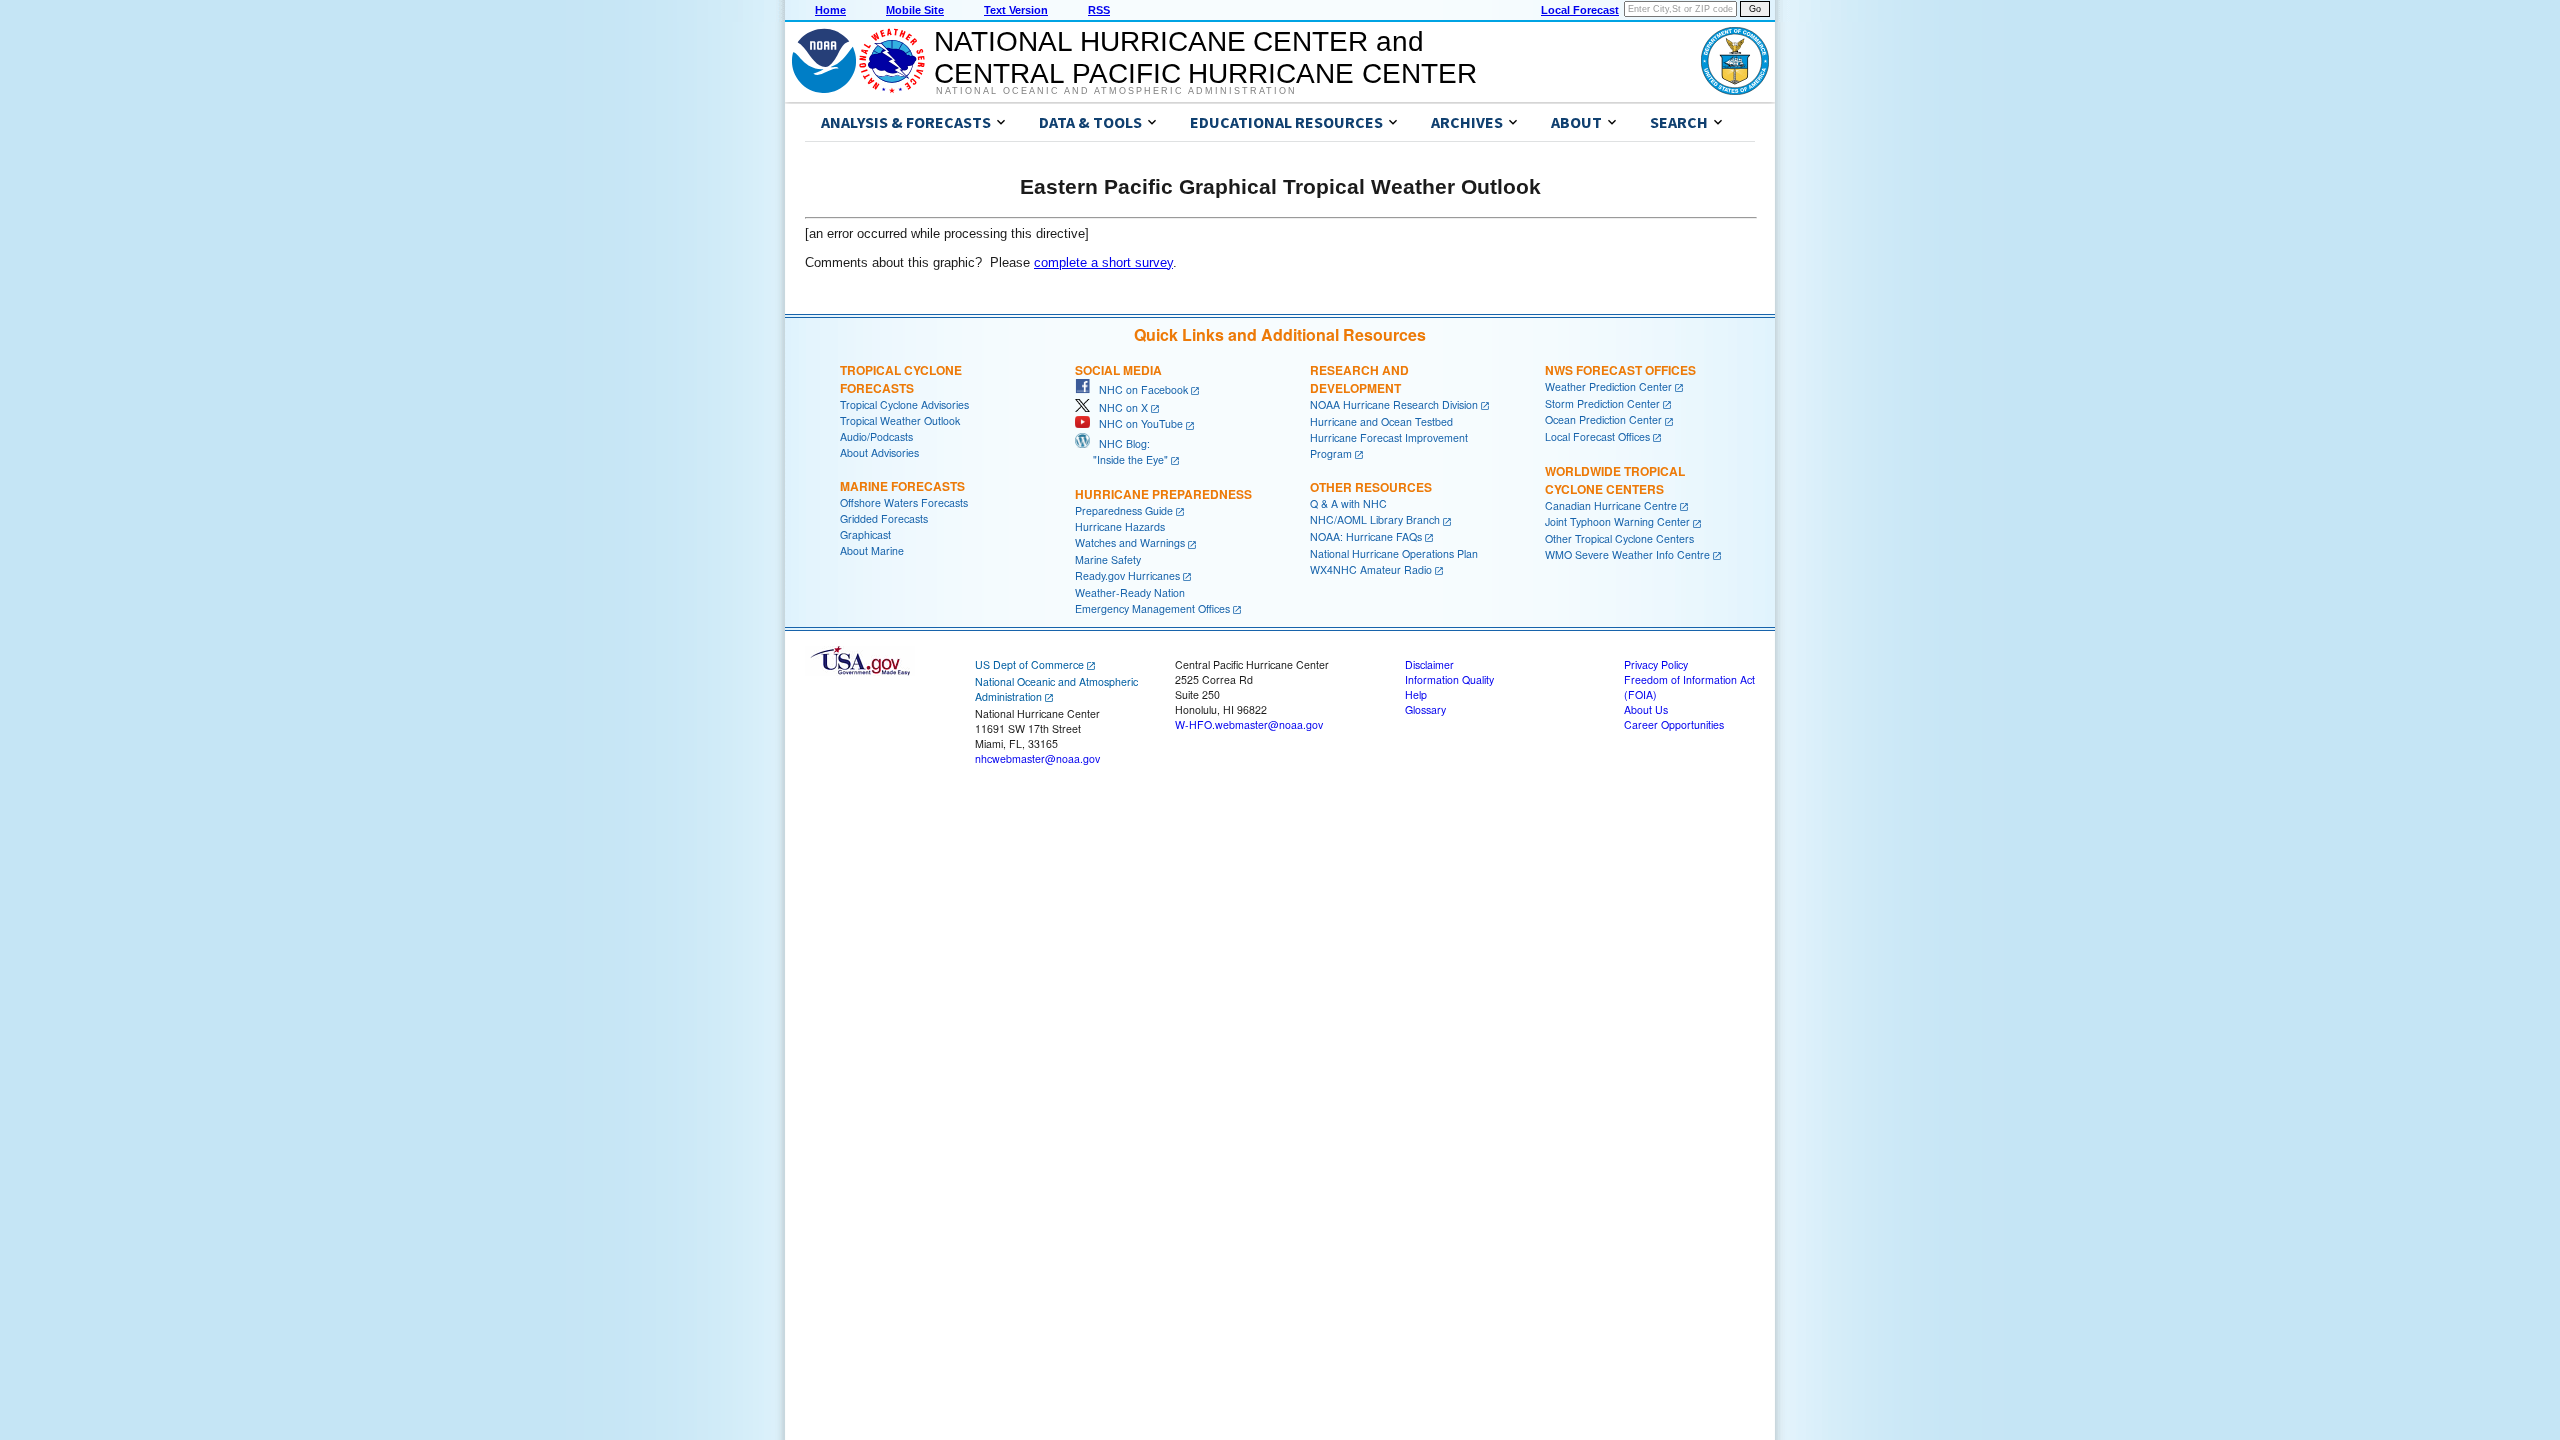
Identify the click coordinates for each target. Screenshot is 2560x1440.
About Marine (872, 550)
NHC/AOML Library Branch (1375, 519)
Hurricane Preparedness (1163, 494)
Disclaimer (1429, 664)
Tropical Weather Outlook (900, 420)
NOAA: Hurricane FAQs (1366, 536)
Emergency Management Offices (1152, 608)
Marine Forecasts (902, 486)
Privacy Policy (1656, 664)
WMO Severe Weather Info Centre (1627, 554)
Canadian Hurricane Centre (1611, 505)
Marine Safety (1108, 559)
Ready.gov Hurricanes (1127, 575)
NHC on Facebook (1139, 389)
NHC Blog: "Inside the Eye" (1121, 451)
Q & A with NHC (1348, 503)
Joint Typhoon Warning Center (1617, 521)
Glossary (1425, 709)
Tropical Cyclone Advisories (904, 404)
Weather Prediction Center (1608, 386)
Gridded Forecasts (884, 518)
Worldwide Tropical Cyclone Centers (1615, 480)
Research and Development (1359, 379)
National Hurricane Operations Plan (1394, 553)
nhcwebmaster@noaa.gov (1037, 758)
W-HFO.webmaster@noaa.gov (1249, 724)
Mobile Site (915, 10)
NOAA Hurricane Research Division (1394, 404)
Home (830, 10)
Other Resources (1371, 487)
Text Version (1016, 10)
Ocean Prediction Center (1603, 419)
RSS (1099, 10)
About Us (1646, 709)
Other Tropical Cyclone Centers (1619, 538)
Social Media (1118, 370)
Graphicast (865, 534)
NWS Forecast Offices (1620, 370)
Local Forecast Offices (1597, 436)
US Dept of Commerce (1029, 664)
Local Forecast (1580, 10)
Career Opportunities (1674, 724)
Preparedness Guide (1124, 510)
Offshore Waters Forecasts (904, 502)
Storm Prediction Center (1602, 403)
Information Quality (1449, 679)
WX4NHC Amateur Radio (1371, 569)
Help (1416, 694)
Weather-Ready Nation (1130, 592)
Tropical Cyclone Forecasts (901, 379)
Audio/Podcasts (876, 436)
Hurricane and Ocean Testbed (1381, 421)
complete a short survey (1103, 262)
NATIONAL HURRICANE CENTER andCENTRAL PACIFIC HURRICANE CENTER (1205, 57)
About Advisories (879, 452)
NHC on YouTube (1136, 423)
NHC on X (1119, 407)
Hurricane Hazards (1120, 526)
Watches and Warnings (1130, 542)
